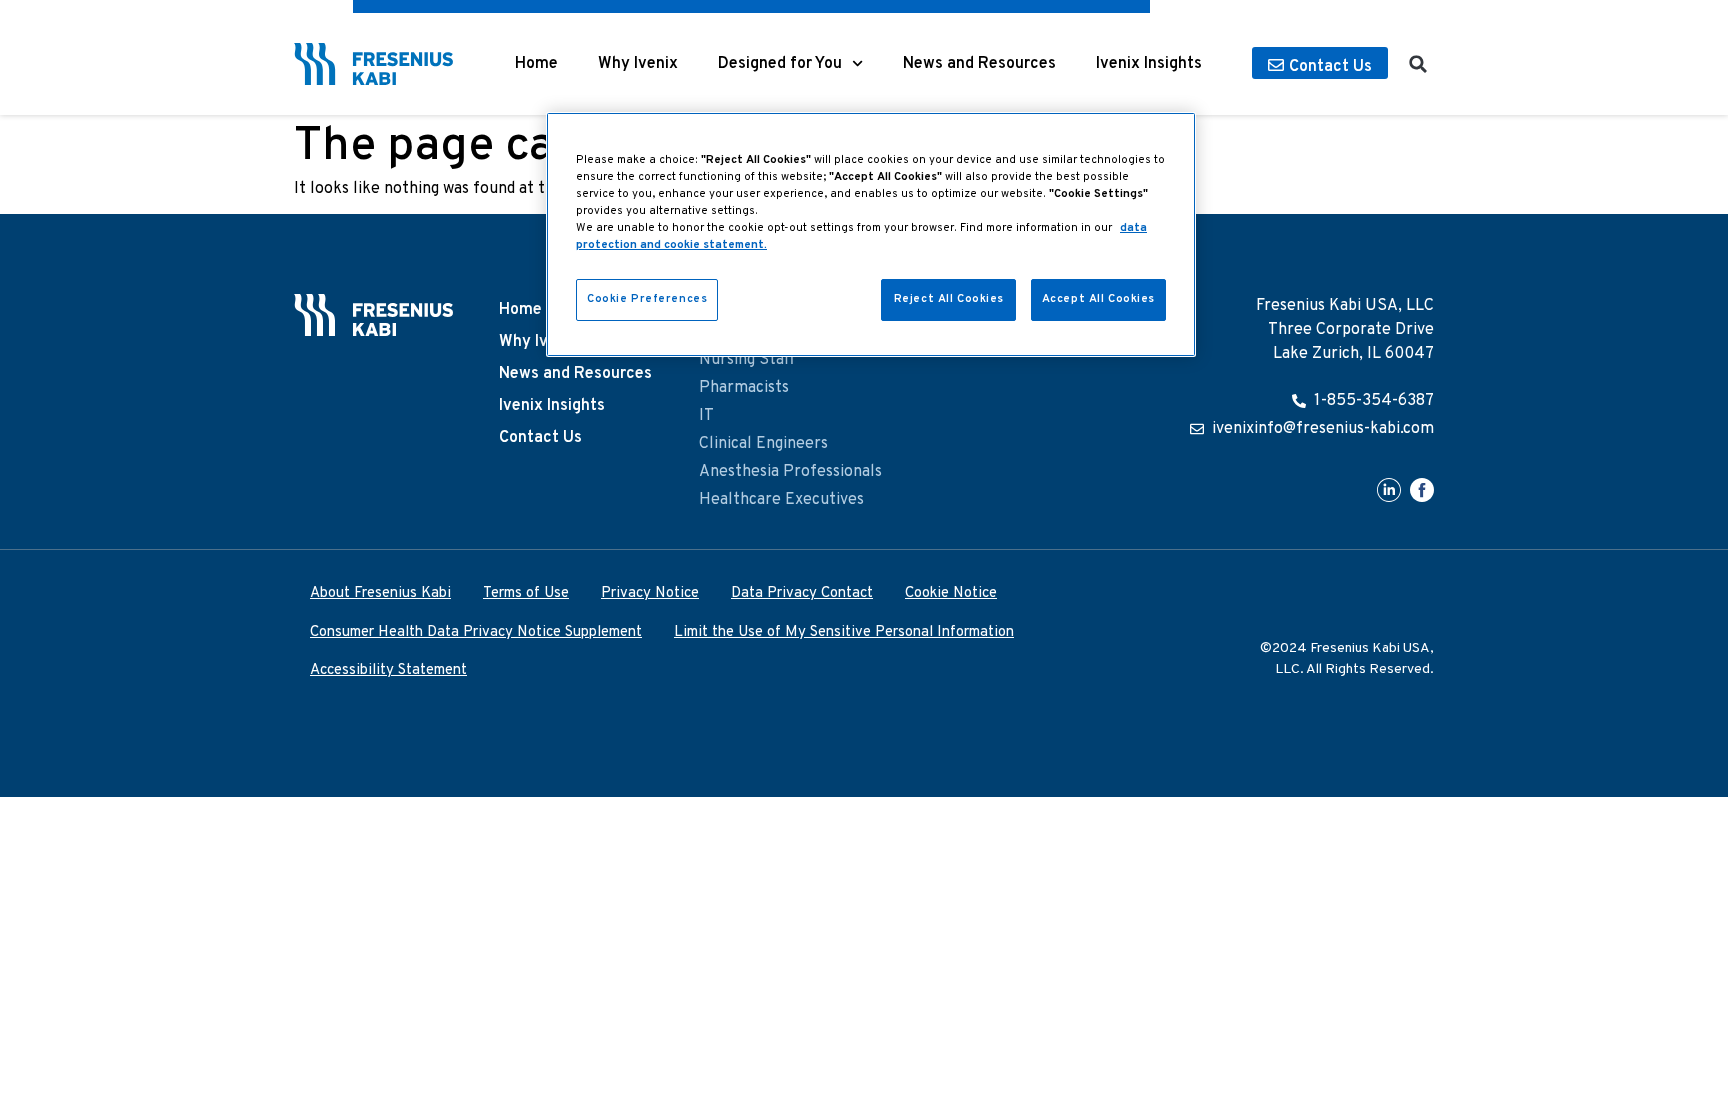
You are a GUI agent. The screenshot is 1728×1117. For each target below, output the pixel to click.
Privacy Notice (650, 593)
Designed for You (780, 64)
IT (706, 416)
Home (536, 64)
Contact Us (540, 438)
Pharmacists (744, 388)
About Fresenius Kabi (380, 593)
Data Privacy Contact (802, 593)
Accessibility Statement (388, 670)
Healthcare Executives (781, 500)
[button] (1418, 64)
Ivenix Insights (1149, 64)
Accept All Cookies (1098, 299)
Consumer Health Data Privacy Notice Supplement (476, 632)
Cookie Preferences (647, 299)
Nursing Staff (747, 360)
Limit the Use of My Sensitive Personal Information (844, 632)
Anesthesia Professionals (790, 472)
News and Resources (979, 64)
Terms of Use (526, 593)
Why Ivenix (638, 64)
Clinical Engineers (763, 444)
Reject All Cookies (949, 299)
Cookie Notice (951, 593)
